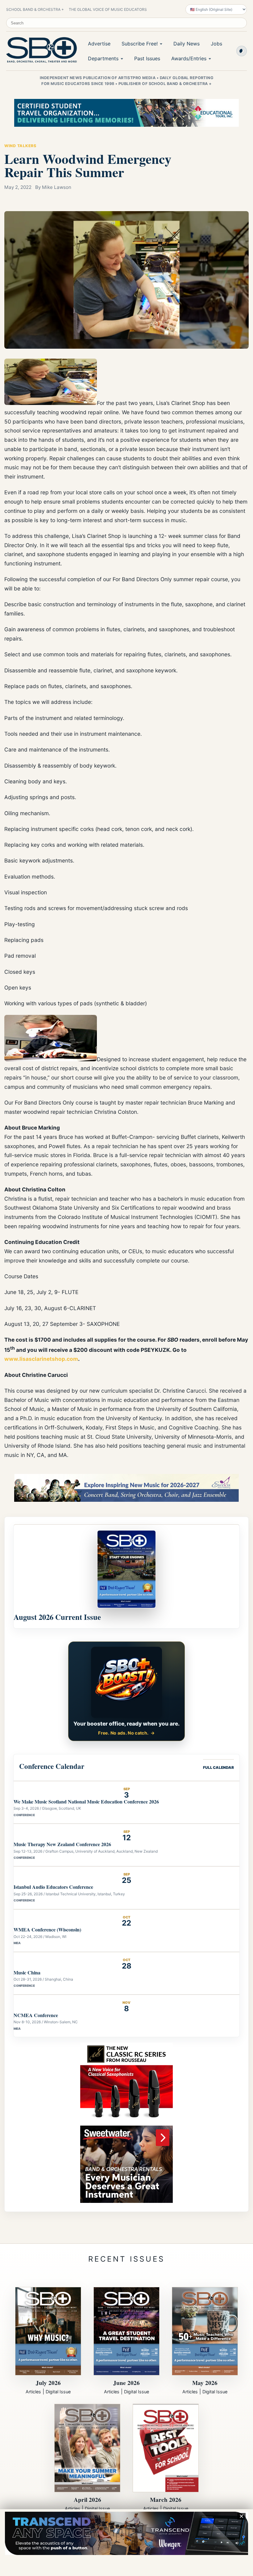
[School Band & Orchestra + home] (40, 50)
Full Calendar (218, 1767)
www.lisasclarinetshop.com (41, 1359)
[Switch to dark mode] (242, 51)
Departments (103, 58)
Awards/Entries (189, 58)
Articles (33, 2392)
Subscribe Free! (140, 44)
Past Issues (147, 58)
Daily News (187, 44)
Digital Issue (58, 2392)
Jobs (216, 44)
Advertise (99, 44)
